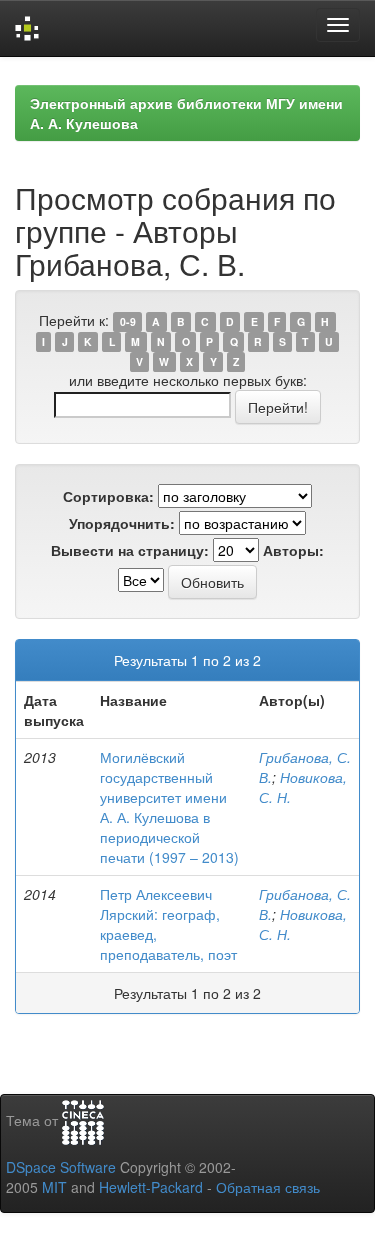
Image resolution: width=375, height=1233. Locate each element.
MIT (54, 1187)
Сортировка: (108, 496)
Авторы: (293, 550)
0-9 (128, 321)
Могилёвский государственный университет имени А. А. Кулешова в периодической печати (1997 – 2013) (169, 807)
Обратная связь (268, 1187)
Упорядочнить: (122, 523)
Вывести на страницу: (130, 550)
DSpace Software (61, 1167)
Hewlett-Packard (151, 1187)
